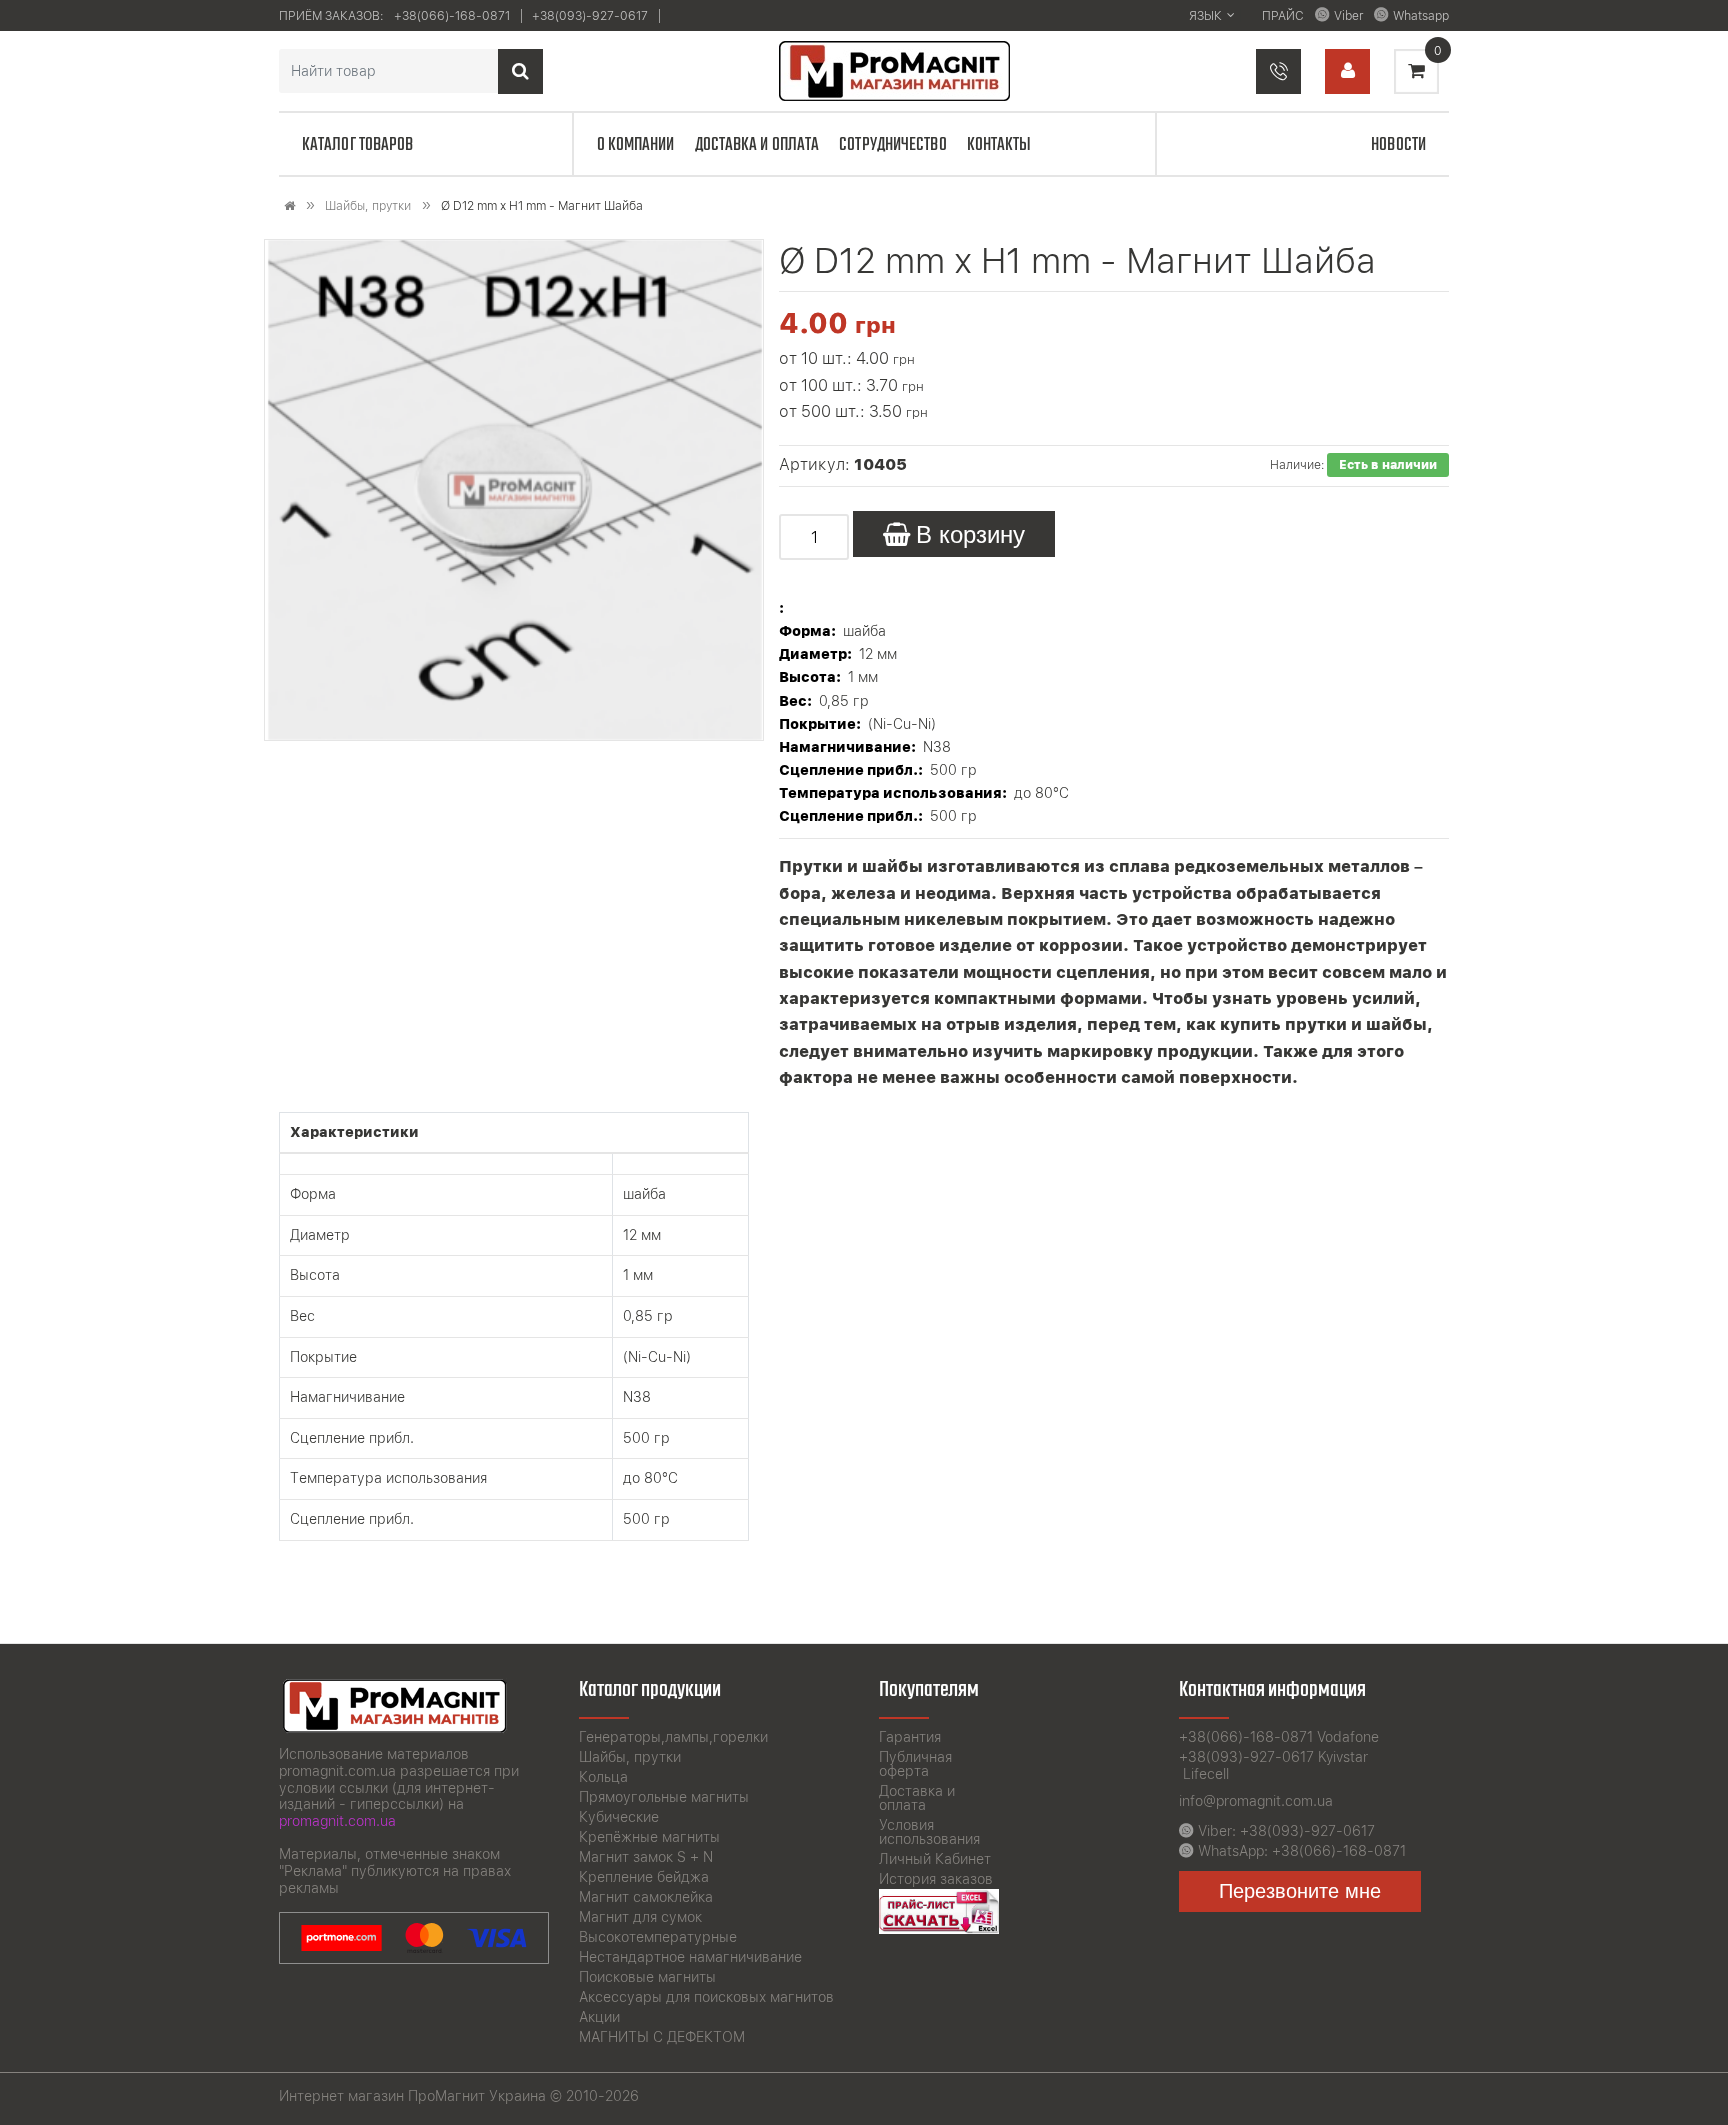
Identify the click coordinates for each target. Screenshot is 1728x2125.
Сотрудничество (892, 145)
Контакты (999, 145)
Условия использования (929, 1832)
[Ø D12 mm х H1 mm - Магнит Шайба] (515, 490)
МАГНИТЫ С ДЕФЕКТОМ (662, 2037)
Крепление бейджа (644, 1877)
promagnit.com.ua (337, 1821)
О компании (636, 145)
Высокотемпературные (658, 1937)
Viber (1348, 16)
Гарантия (910, 1737)
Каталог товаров (358, 145)
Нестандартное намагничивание (690, 1957)
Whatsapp (1421, 16)
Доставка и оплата (757, 145)
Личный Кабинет (935, 1859)
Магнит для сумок (640, 1917)
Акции (599, 2017)
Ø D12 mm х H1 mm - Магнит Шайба (542, 206)
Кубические (619, 1817)
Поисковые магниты (647, 1977)
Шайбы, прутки (368, 206)
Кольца (603, 1777)
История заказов (936, 1879)
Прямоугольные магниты (664, 1797)
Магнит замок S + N (646, 1857)
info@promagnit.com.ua (1256, 1801)
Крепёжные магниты (649, 1837)
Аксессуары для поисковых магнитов (706, 1997)
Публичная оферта (915, 1764)
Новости (1398, 145)
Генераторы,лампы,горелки (673, 1737)
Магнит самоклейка (646, 1897)
